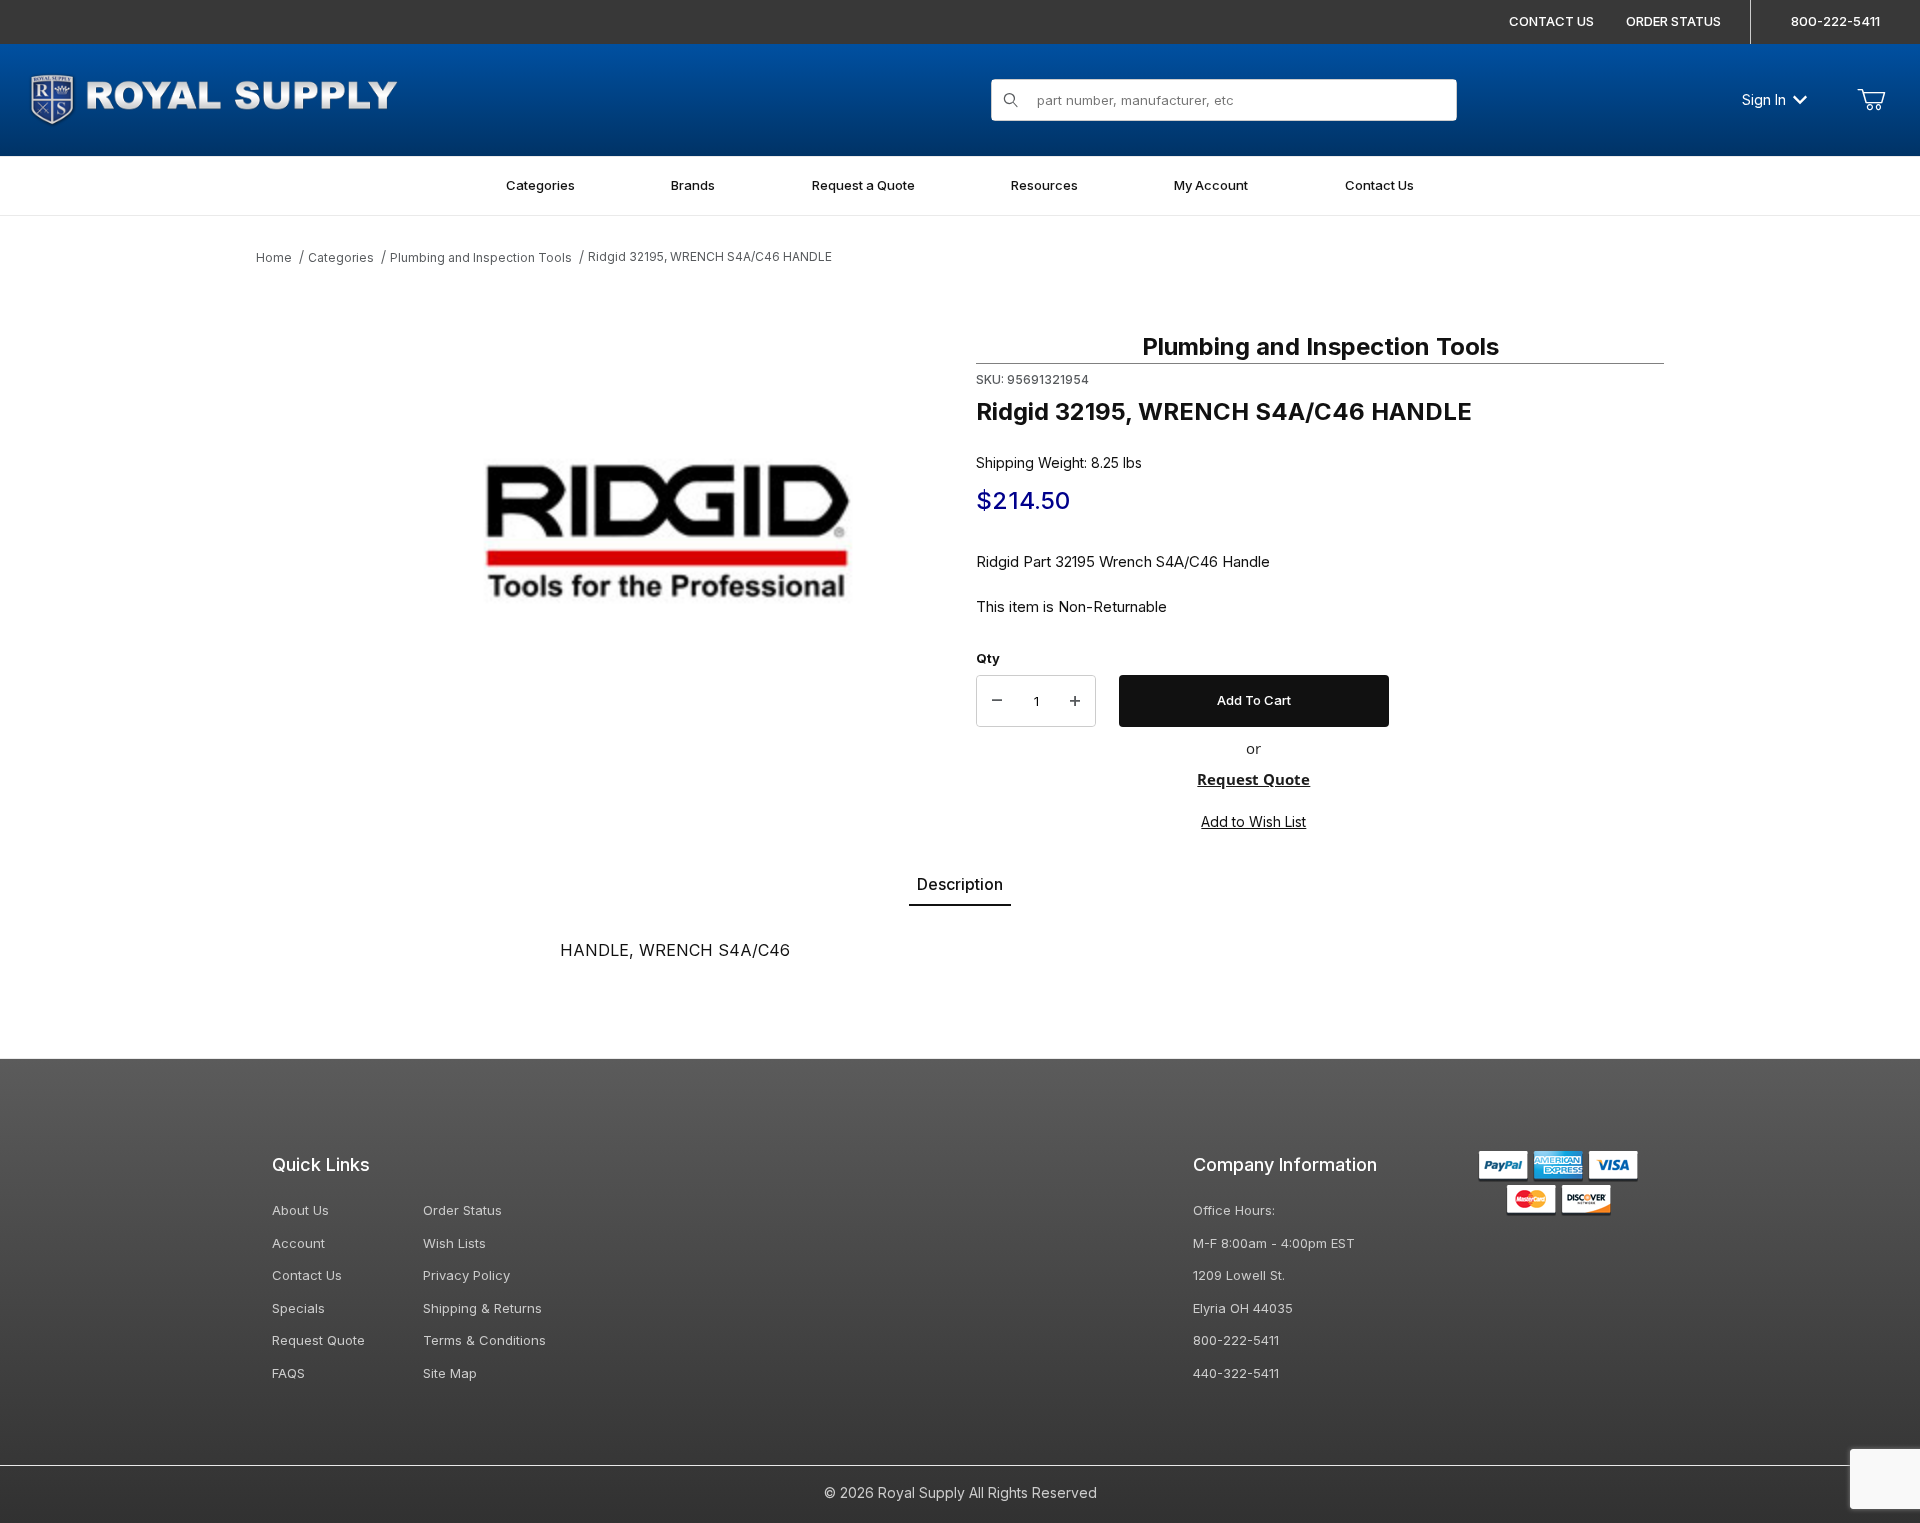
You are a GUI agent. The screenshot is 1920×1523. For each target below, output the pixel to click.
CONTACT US (1551, 21)
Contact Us (307, 1275)
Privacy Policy (466, 1275)
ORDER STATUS (1673, 21)
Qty (988, 658)
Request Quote (1253, 779)
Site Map (450, 1373)
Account (298, 1243)
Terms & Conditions (484, 1340)
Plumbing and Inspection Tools (481, 257)
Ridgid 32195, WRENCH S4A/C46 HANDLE (710, 256)
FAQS (288, 1373)
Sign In (1764, 99)
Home (274, 257)
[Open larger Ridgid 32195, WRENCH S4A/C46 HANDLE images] (668, 531)
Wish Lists (454, 1243)
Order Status (462, 1210)
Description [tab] (960, 884)
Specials (298, 1308)
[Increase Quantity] (1075, 701)
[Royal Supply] (213, 97)
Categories (341, 257)
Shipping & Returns (482, 1308)
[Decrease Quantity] (997, 701)
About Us (300, 1210)
